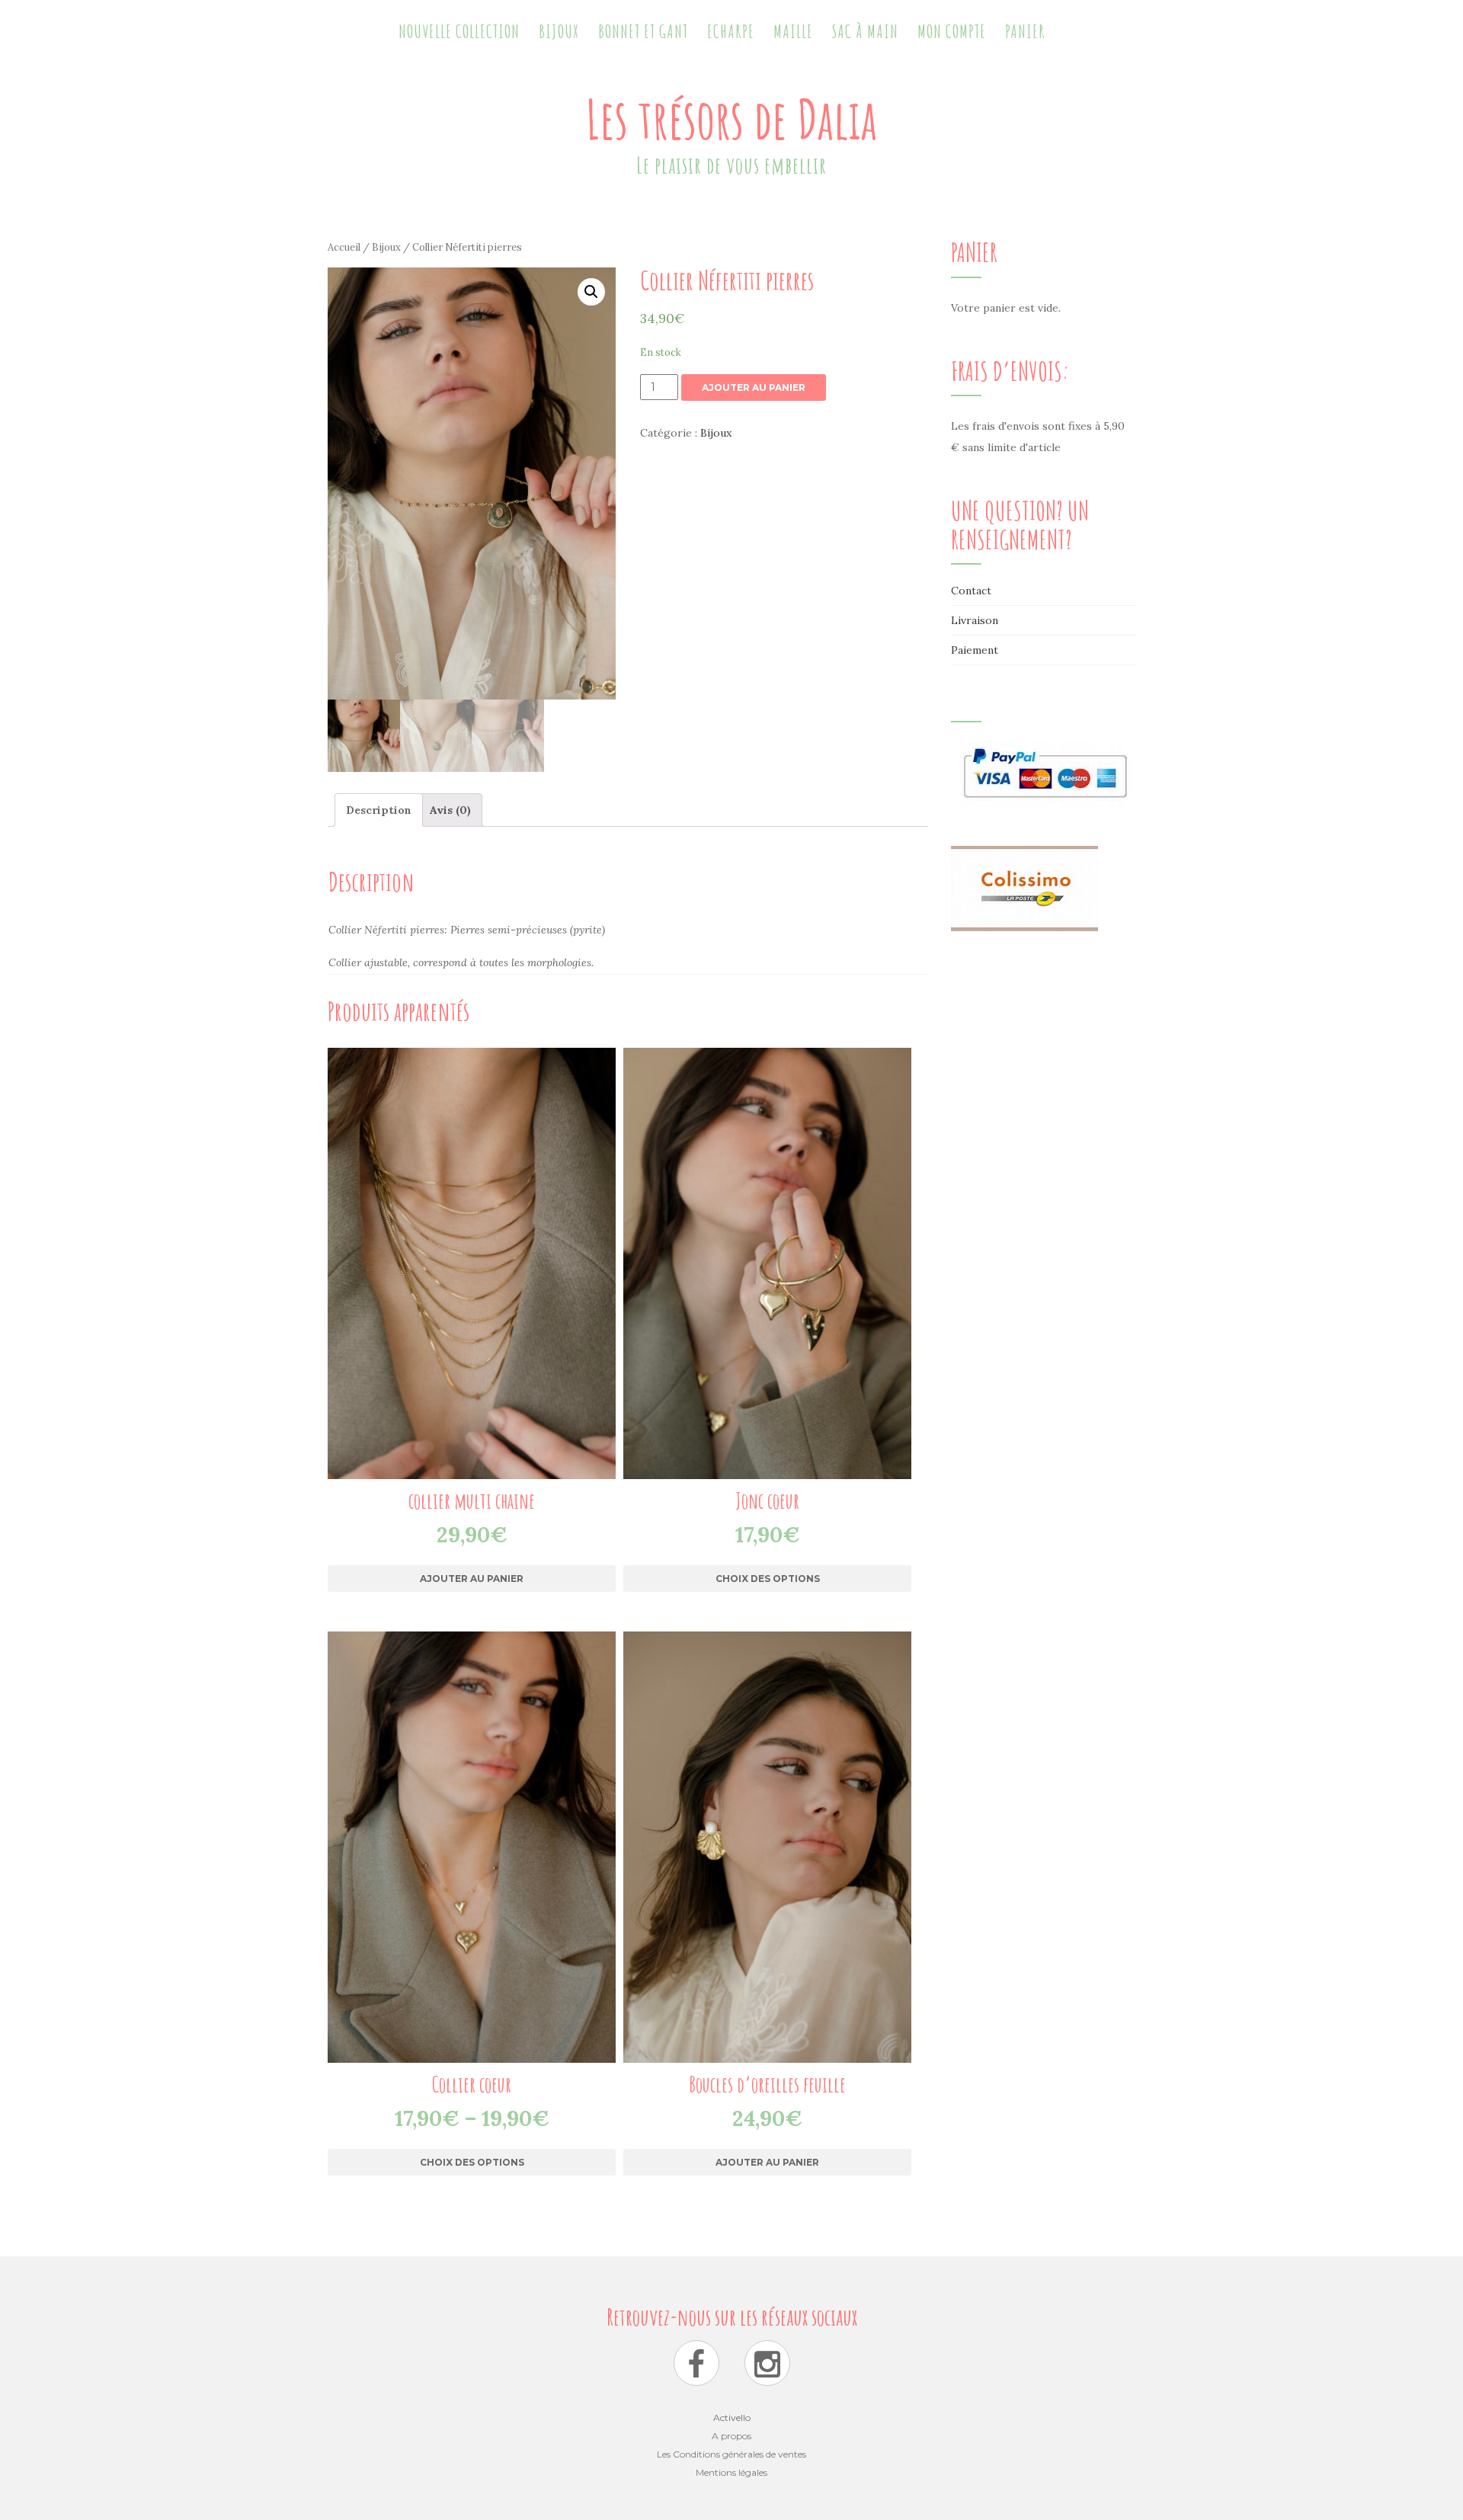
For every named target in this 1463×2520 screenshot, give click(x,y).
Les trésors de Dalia (731, 119)
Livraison (975, 620)
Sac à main (865, 31)
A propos (731, 2436)
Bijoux (559, 31)
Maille (793, 31)
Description (379, 810)
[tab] (379, 810)
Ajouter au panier (754, 387)
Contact (971, 591)
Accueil (344, 247)
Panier (1025, 31)
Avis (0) (450, 810)
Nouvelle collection (459, 31)
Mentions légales (731, 2472)
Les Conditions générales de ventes (731, 2454)
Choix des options (768, 1579)
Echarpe (731, 31)
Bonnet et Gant (643, 31)
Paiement (975, 650)
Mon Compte (952, 31)
